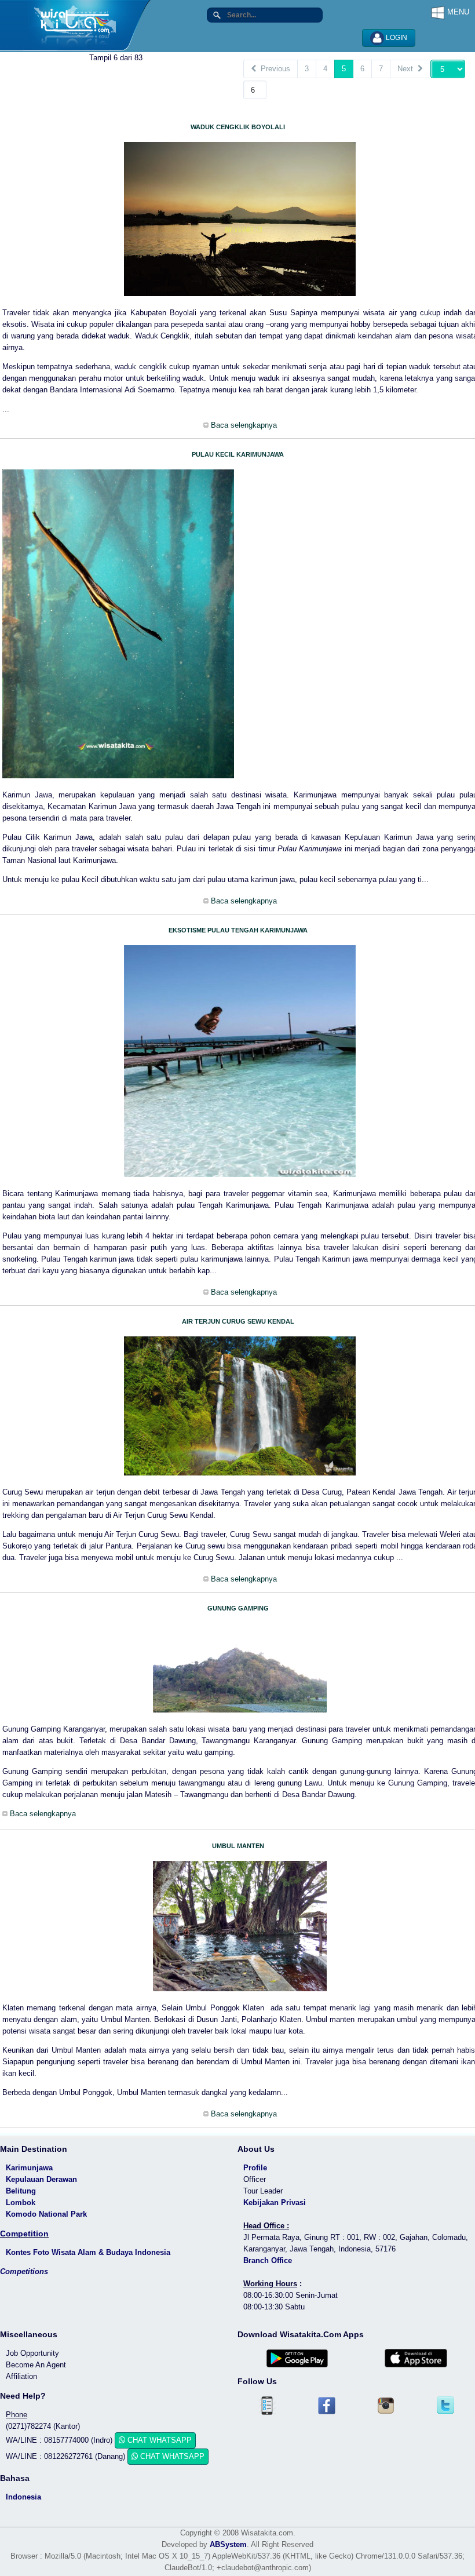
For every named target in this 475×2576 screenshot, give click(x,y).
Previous (273, 69)
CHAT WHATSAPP (158, 2440)
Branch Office (268, 2260)
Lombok (21, 2202)
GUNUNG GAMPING (238, 1608)
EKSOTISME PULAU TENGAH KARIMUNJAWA (238, 930)
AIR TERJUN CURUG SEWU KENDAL (238, 1321)
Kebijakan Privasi (275, 2202)
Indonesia (23, 2497)
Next (408, 69)
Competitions (24, 2271)
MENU (457, 12)
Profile (255, 2168)
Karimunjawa (29, 2168)
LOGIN (396, 38)
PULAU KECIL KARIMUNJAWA (238, 454)
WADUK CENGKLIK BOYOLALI (238, 127)
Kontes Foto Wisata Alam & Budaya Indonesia (88, 2252)
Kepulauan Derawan (41, 2179)
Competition (24, 2233)
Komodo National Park (46, 2214)
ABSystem (228, 2544)
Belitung (21, 2191)
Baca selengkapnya (243, 425)
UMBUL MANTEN (238, 1846)
